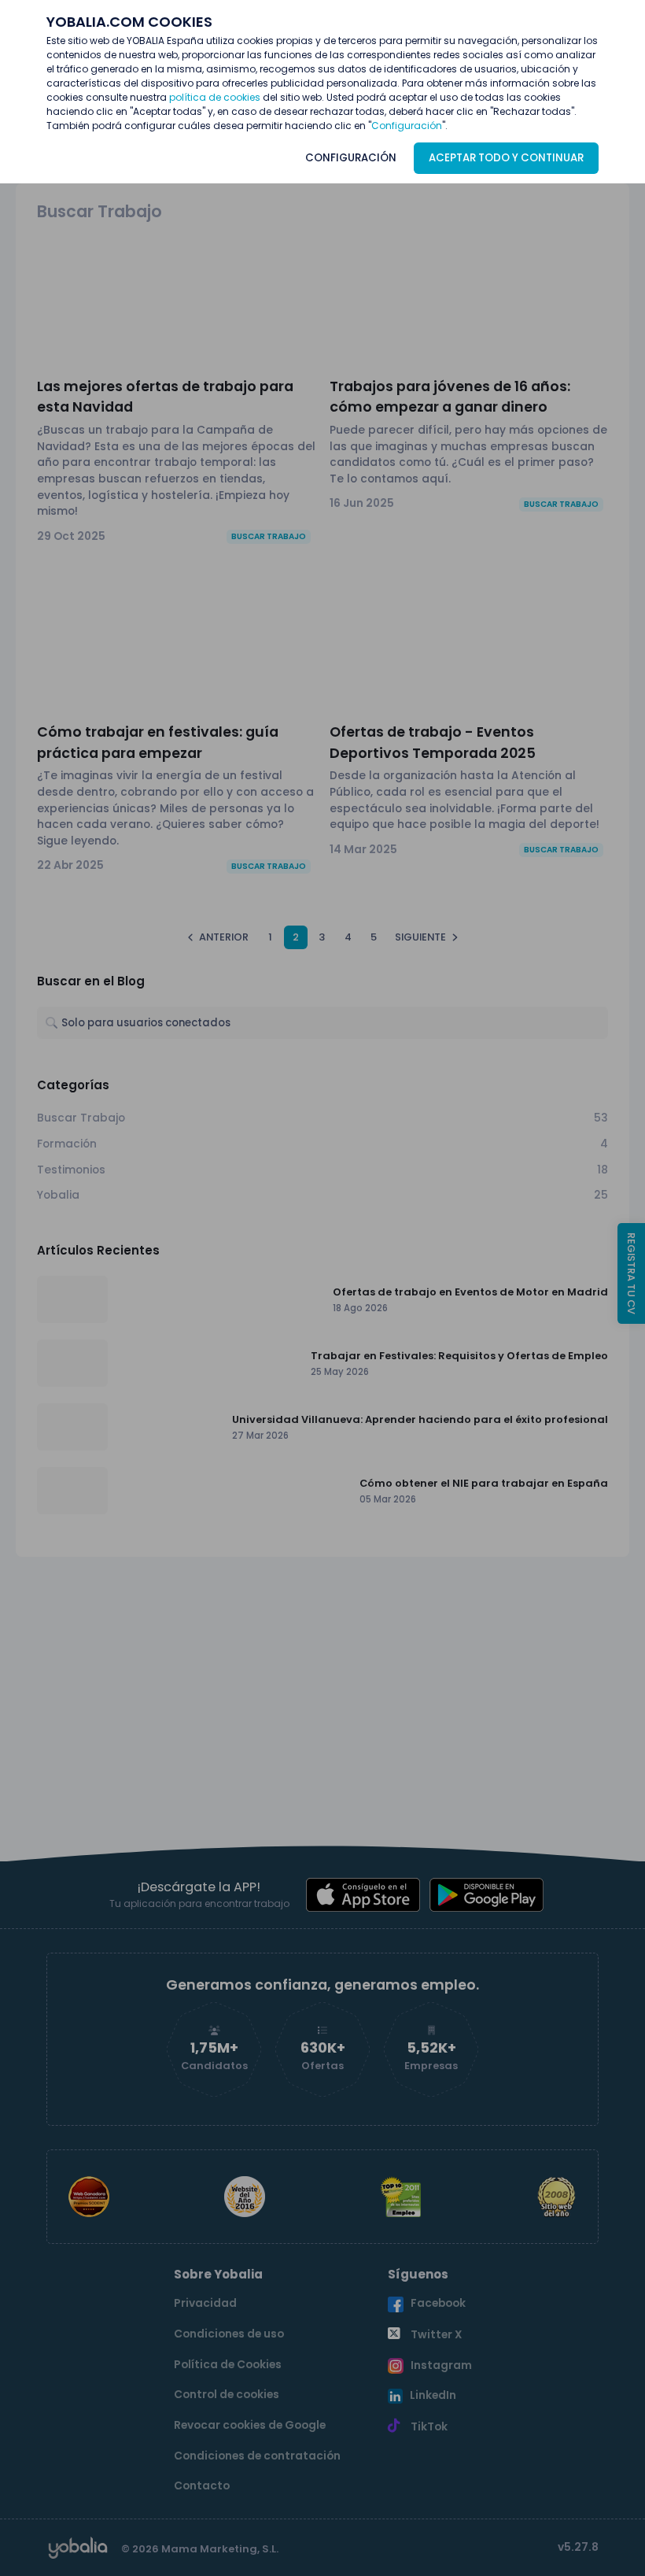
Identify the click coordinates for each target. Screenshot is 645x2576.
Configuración (407, 126)
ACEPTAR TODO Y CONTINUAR (506, 158)
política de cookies (215, 97)
